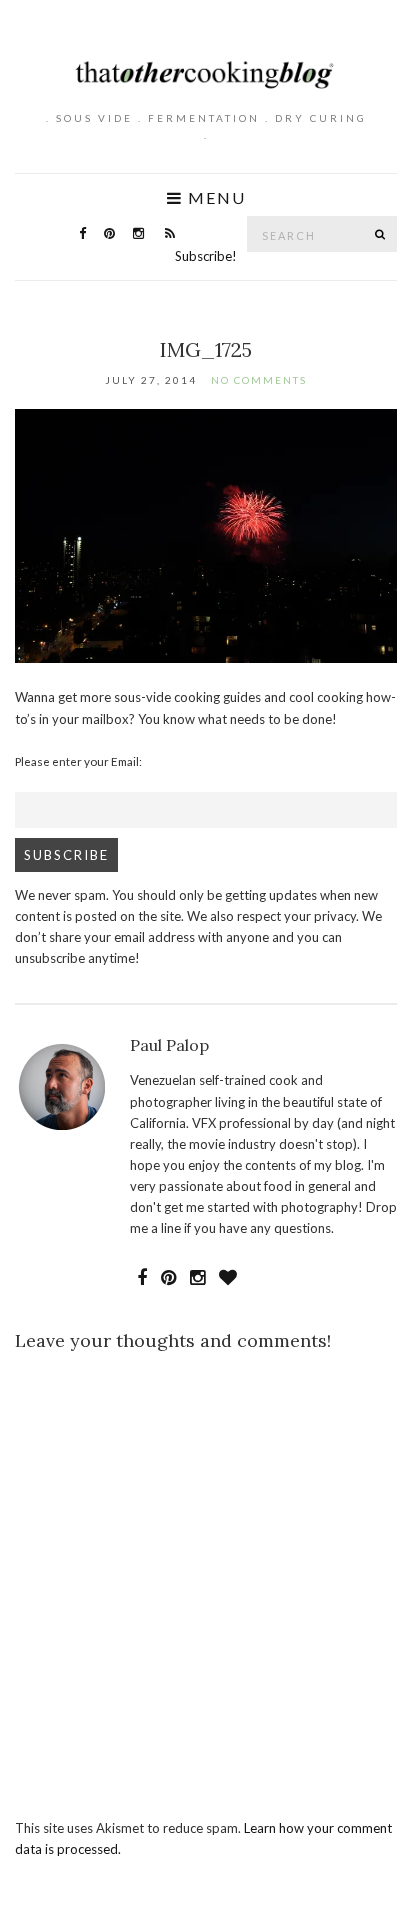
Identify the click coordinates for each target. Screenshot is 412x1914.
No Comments (259, 380)
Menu (214, 198)
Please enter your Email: (78, 761)
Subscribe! (206, 256)
